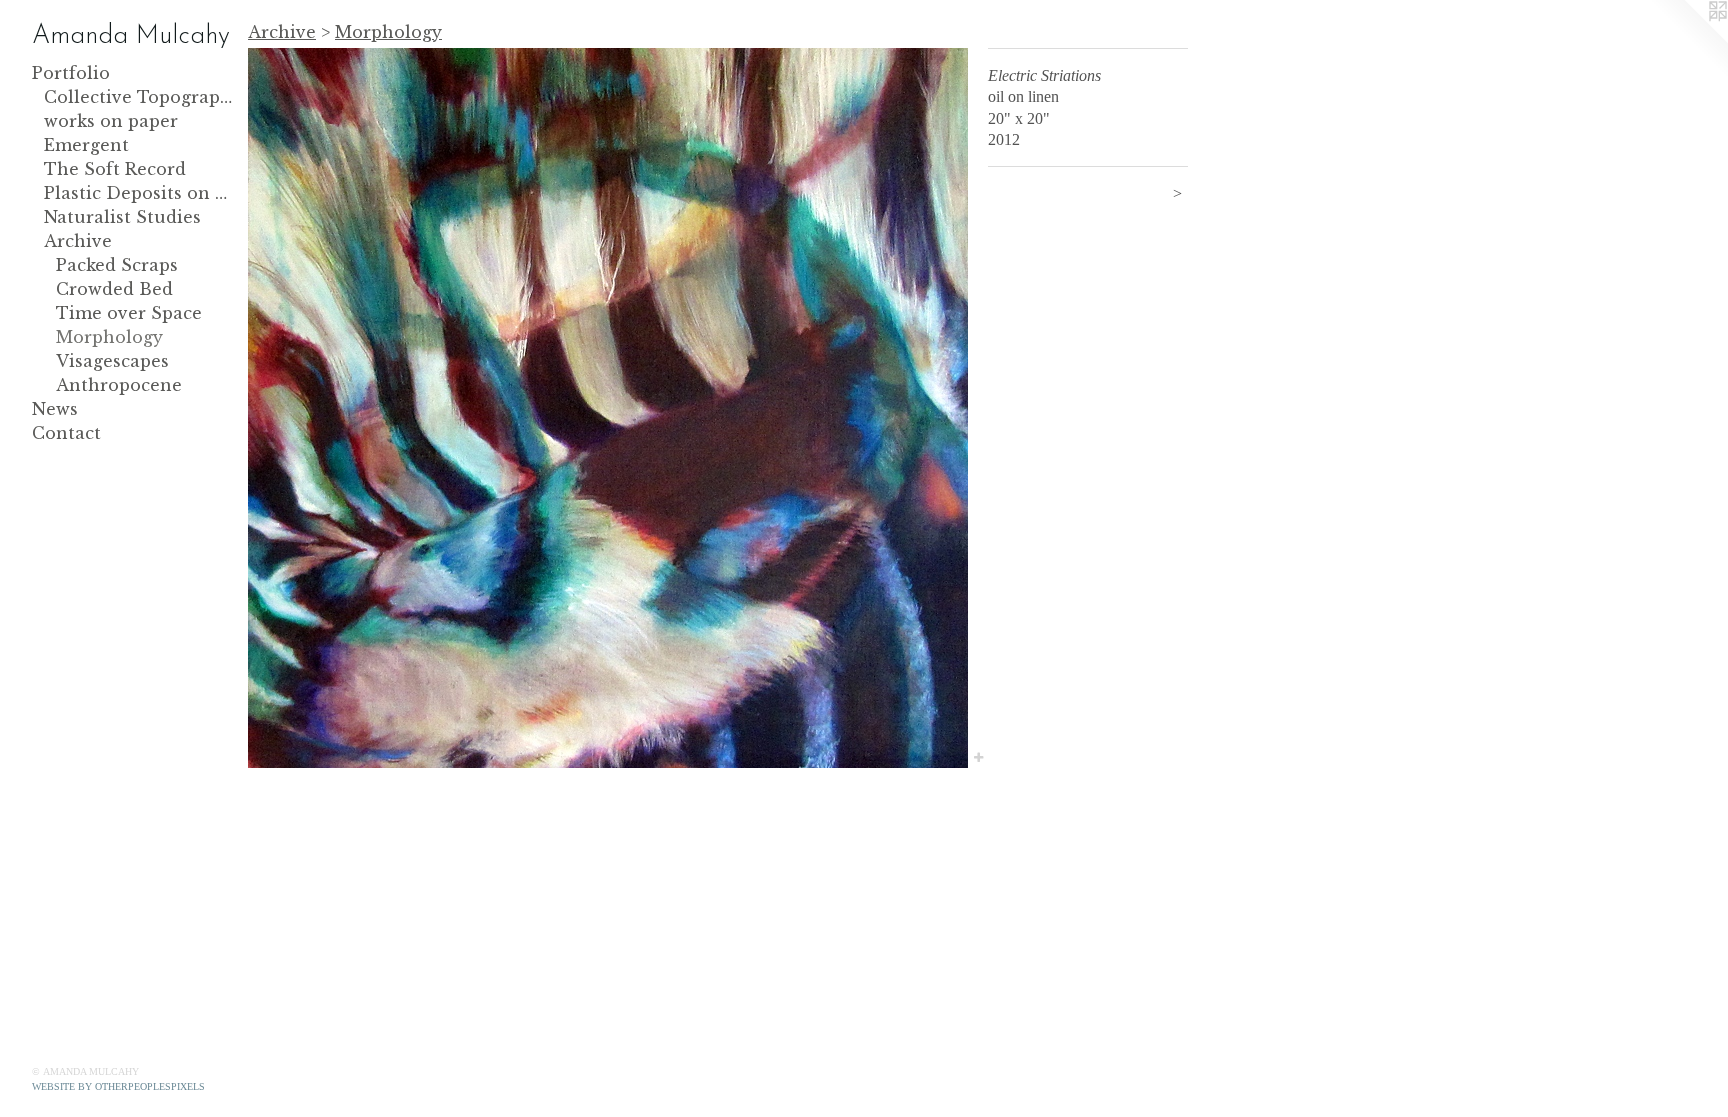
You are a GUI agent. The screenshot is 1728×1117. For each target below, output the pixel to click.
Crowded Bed (114, 289)
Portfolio (71, 73)
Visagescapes (112, 361)
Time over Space (129, 313)
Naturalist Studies (122, 217)
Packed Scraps (117, 265)
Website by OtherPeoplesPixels (118, 1086)
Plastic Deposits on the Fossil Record (138, 193)
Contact (66, 433)
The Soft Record (115, 169)
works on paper (111, 121)
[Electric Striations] (608, 408)
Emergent (86, 145)
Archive (78, 241)
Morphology (109, 337)
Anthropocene (119, 385)
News (55, 409)
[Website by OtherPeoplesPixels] (1688, 40)
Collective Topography (138, 97)
